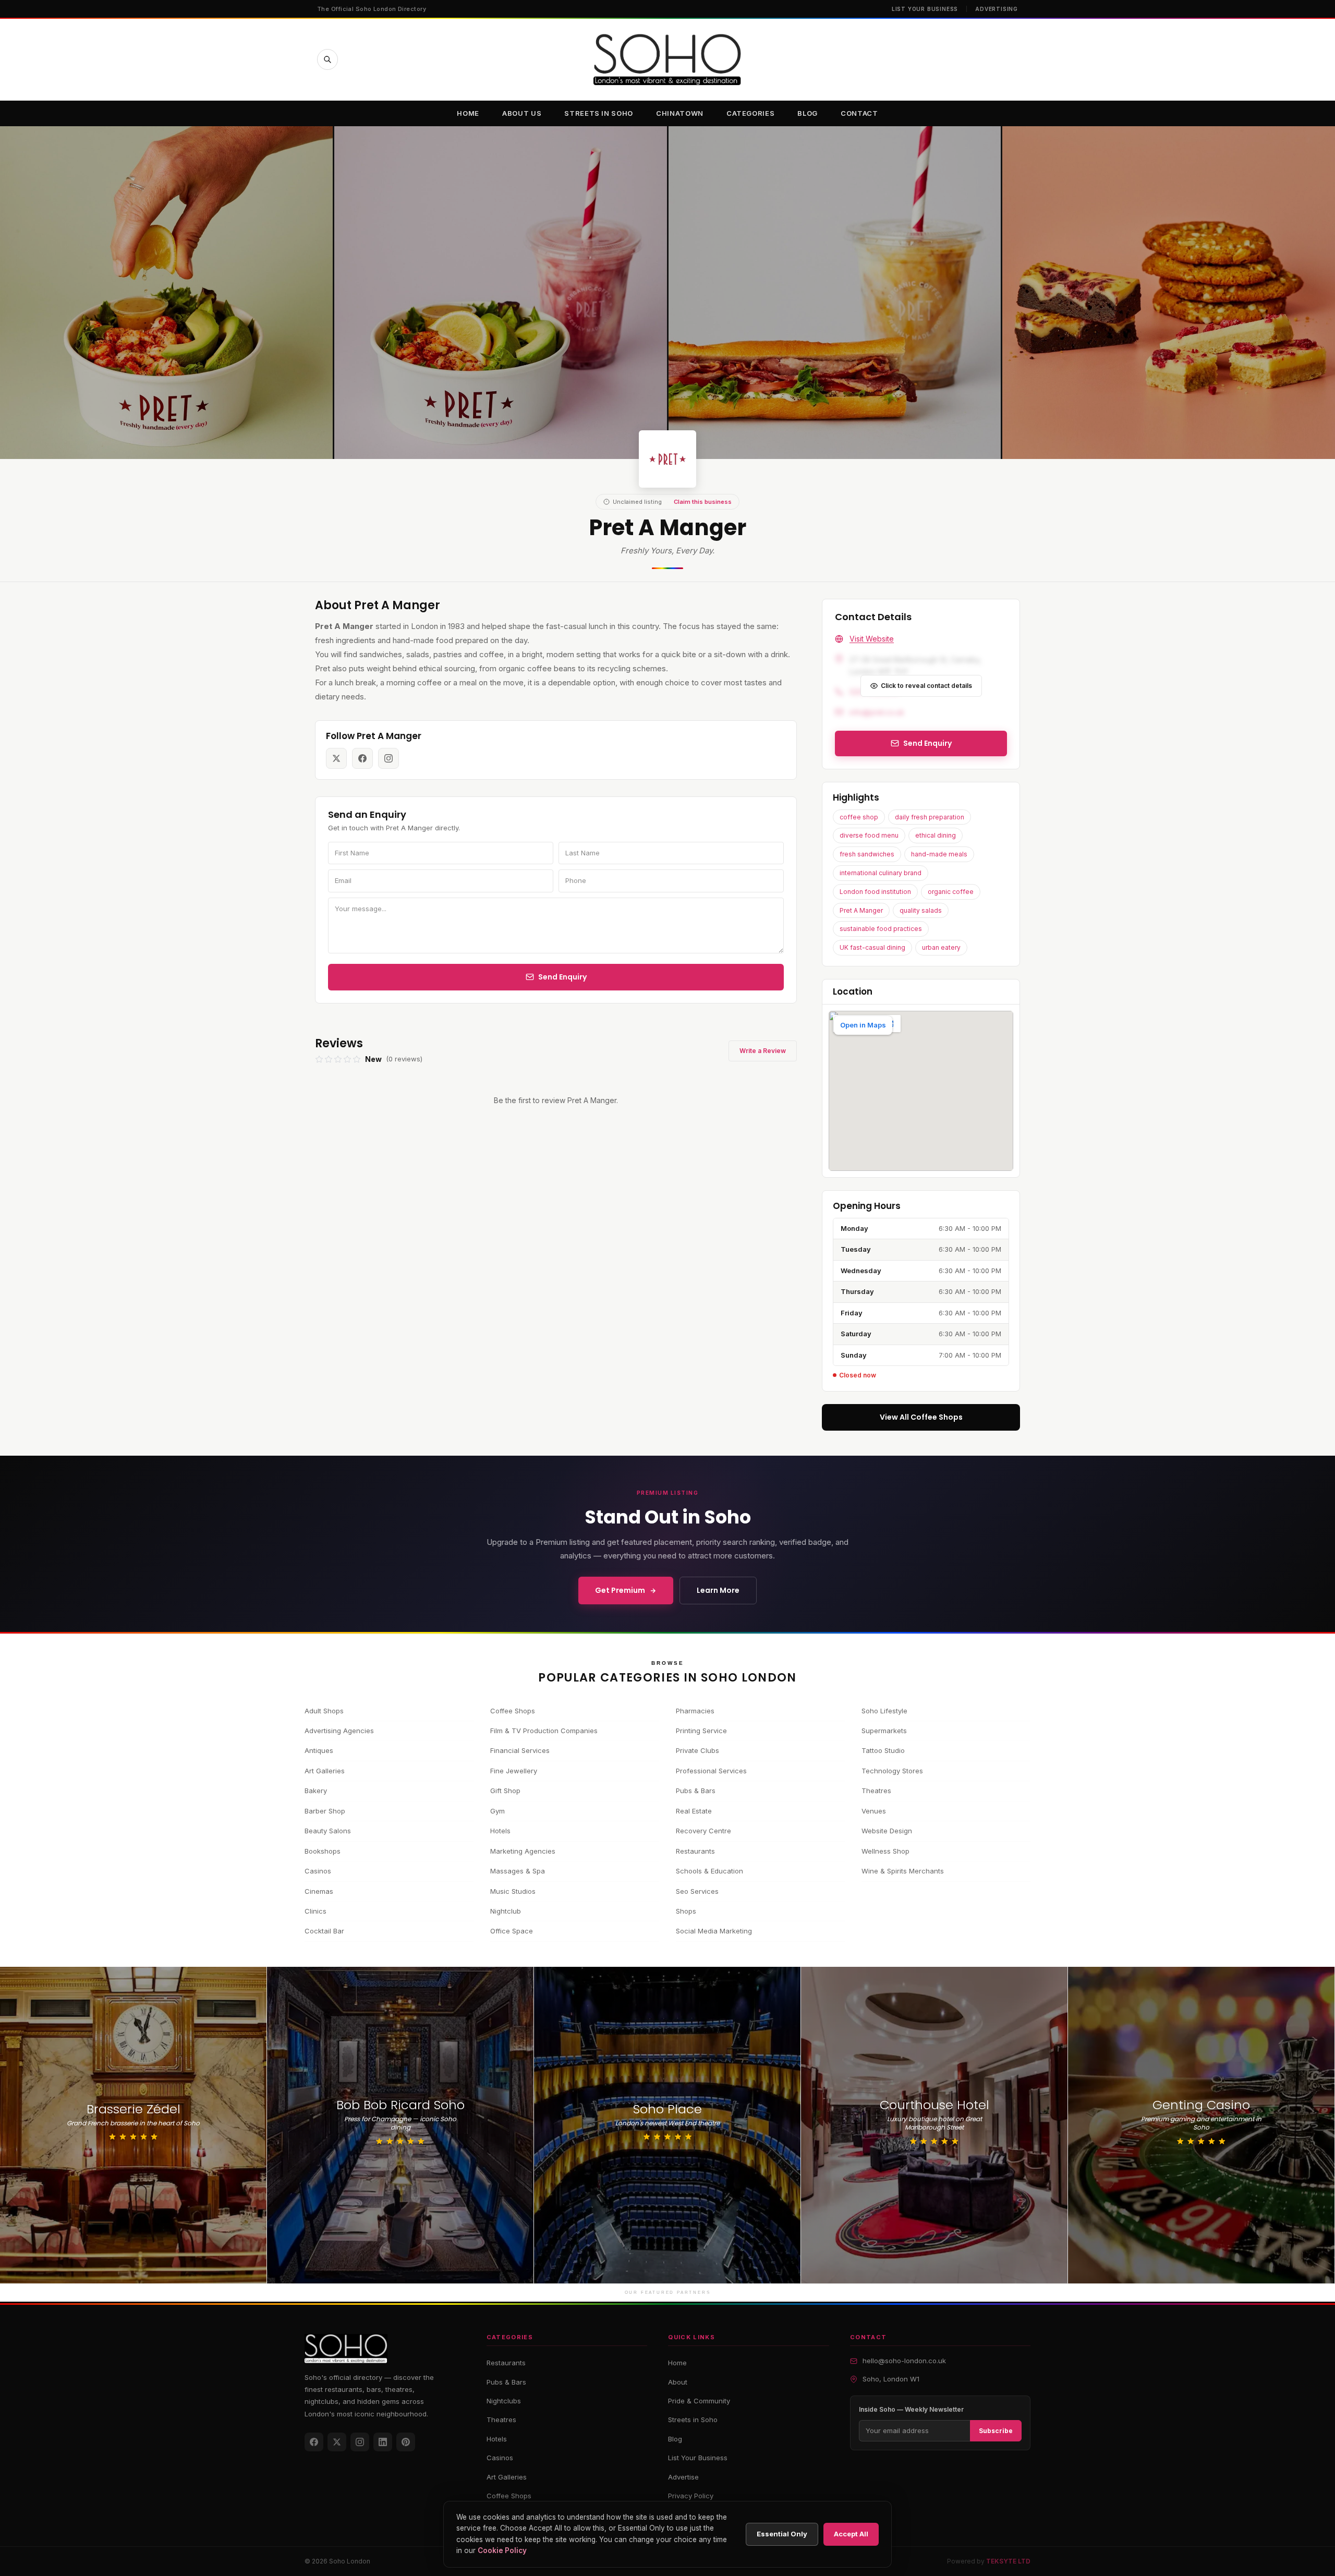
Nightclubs (504, 2401)
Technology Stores (892, 1771)
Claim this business (703, 502)
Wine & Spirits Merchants (903, 1871)
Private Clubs (697, 1750)
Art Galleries (325, 1771)
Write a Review (763, 1051)
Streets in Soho (599, 113)
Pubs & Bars (696, 1791)
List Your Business (925, 9)
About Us (522, 113)
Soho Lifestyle (884, 1711)
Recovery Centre (703, 1831)
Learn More (718, 1590)
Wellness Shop (885, 1851)
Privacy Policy (691, 2496)
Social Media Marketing (714, 1931)
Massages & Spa (518, 1871)
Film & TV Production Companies (544, 1731)
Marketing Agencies (523, 1851)
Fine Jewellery (514, 1771)
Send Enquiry (562, 977)
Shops (686, 1911)
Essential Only (782, 2534)
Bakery (316, 1791)
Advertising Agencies (339, 1731)
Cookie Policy (502, 2550)
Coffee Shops (513, 1711)
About (678, 2382)
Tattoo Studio (883, 1750)
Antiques (319, 1750)
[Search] (327, 59)
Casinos (318, 1871)
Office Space (512, 1931)
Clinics (315, 1911)
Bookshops (323, 1851)
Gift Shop (505, 1791)
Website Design (887, 1831)
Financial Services (520, 1750)
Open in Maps (863, 1025)
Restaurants (695, 1851)
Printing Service (701, 1731)
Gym (497, 1811)
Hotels (500, 1831)
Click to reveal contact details (926, 686)
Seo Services (697, 1891)
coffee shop (859, 817)
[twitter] (336, 758)
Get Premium (620, 1590)
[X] (337, 2442)
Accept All (851, 2534)
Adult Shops (324, 1711)
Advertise (683, 2477)
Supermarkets (884, 1731)
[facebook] (362, 758)
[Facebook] (314, 2442)
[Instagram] (360, 2442)
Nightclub (506, 1911)
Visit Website (872, 639)
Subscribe (996, 2431)
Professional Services (711, 1771)
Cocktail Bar (324, 1931)
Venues (874, 1811)
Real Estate (694, 1811)
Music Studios (513, 1891)
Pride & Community (699, 2401)
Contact (859, 113)
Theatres (876, 1791)
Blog (808, 113)
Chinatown (680, 113)
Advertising (997, 9)
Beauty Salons (328, 1831)
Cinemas (319, 1891)
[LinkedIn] (383, 2442)
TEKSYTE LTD (1008, 2561)
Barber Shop (325, 1811)
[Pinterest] (406, 2442)
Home (468, 113)
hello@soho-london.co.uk (904, 2361)
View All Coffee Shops (921, 1417)
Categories (751, 113)
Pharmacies (695, 1711)
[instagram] (389, 758)
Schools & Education (709, 1871)
